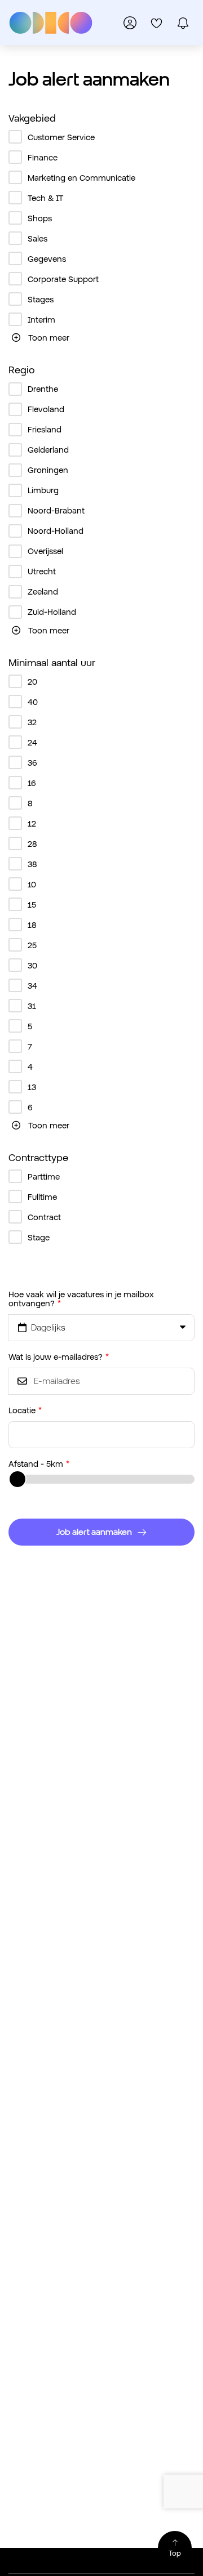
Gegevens (47, 259)
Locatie (22, 1410)
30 (32, 965)
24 (32, 742)
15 (32, 905)
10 (32, 884)
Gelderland (48, 450)
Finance (43, 157)
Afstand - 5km (36, 1464)
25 (32, 945)
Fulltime (42, 1197)
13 (32, 1087)
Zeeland (43, 591)
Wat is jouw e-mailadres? (56, 1357)
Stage (39, 1237)
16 (32, 783)
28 (32, 844)
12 (32, 823)
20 (32, 682)
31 (32, 1006)
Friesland (45, 429)
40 (33, 702)
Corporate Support (63, 279)
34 (32, 986)
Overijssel (45, 551)
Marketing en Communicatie (81, 178)
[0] (156, 23)
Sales (37, 238)
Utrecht (42, 571)
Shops (40, 218)
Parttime (44, 1177)
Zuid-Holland (52, 612)
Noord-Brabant (56, 510)
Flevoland (46, 409)
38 (32, 864)
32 (32, 722)
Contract (44, 1217)
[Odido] (51, 23)
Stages (41, 299)
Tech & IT (45, 198)
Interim (41, 320)
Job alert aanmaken (94, 1532)
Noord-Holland (56, 531)
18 (32, 925)
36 (32, 763)
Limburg (43, 490)
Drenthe (43, 389)
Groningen (48, 470)
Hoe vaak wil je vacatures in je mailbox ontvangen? (81, 1298)
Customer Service (61, 137)
